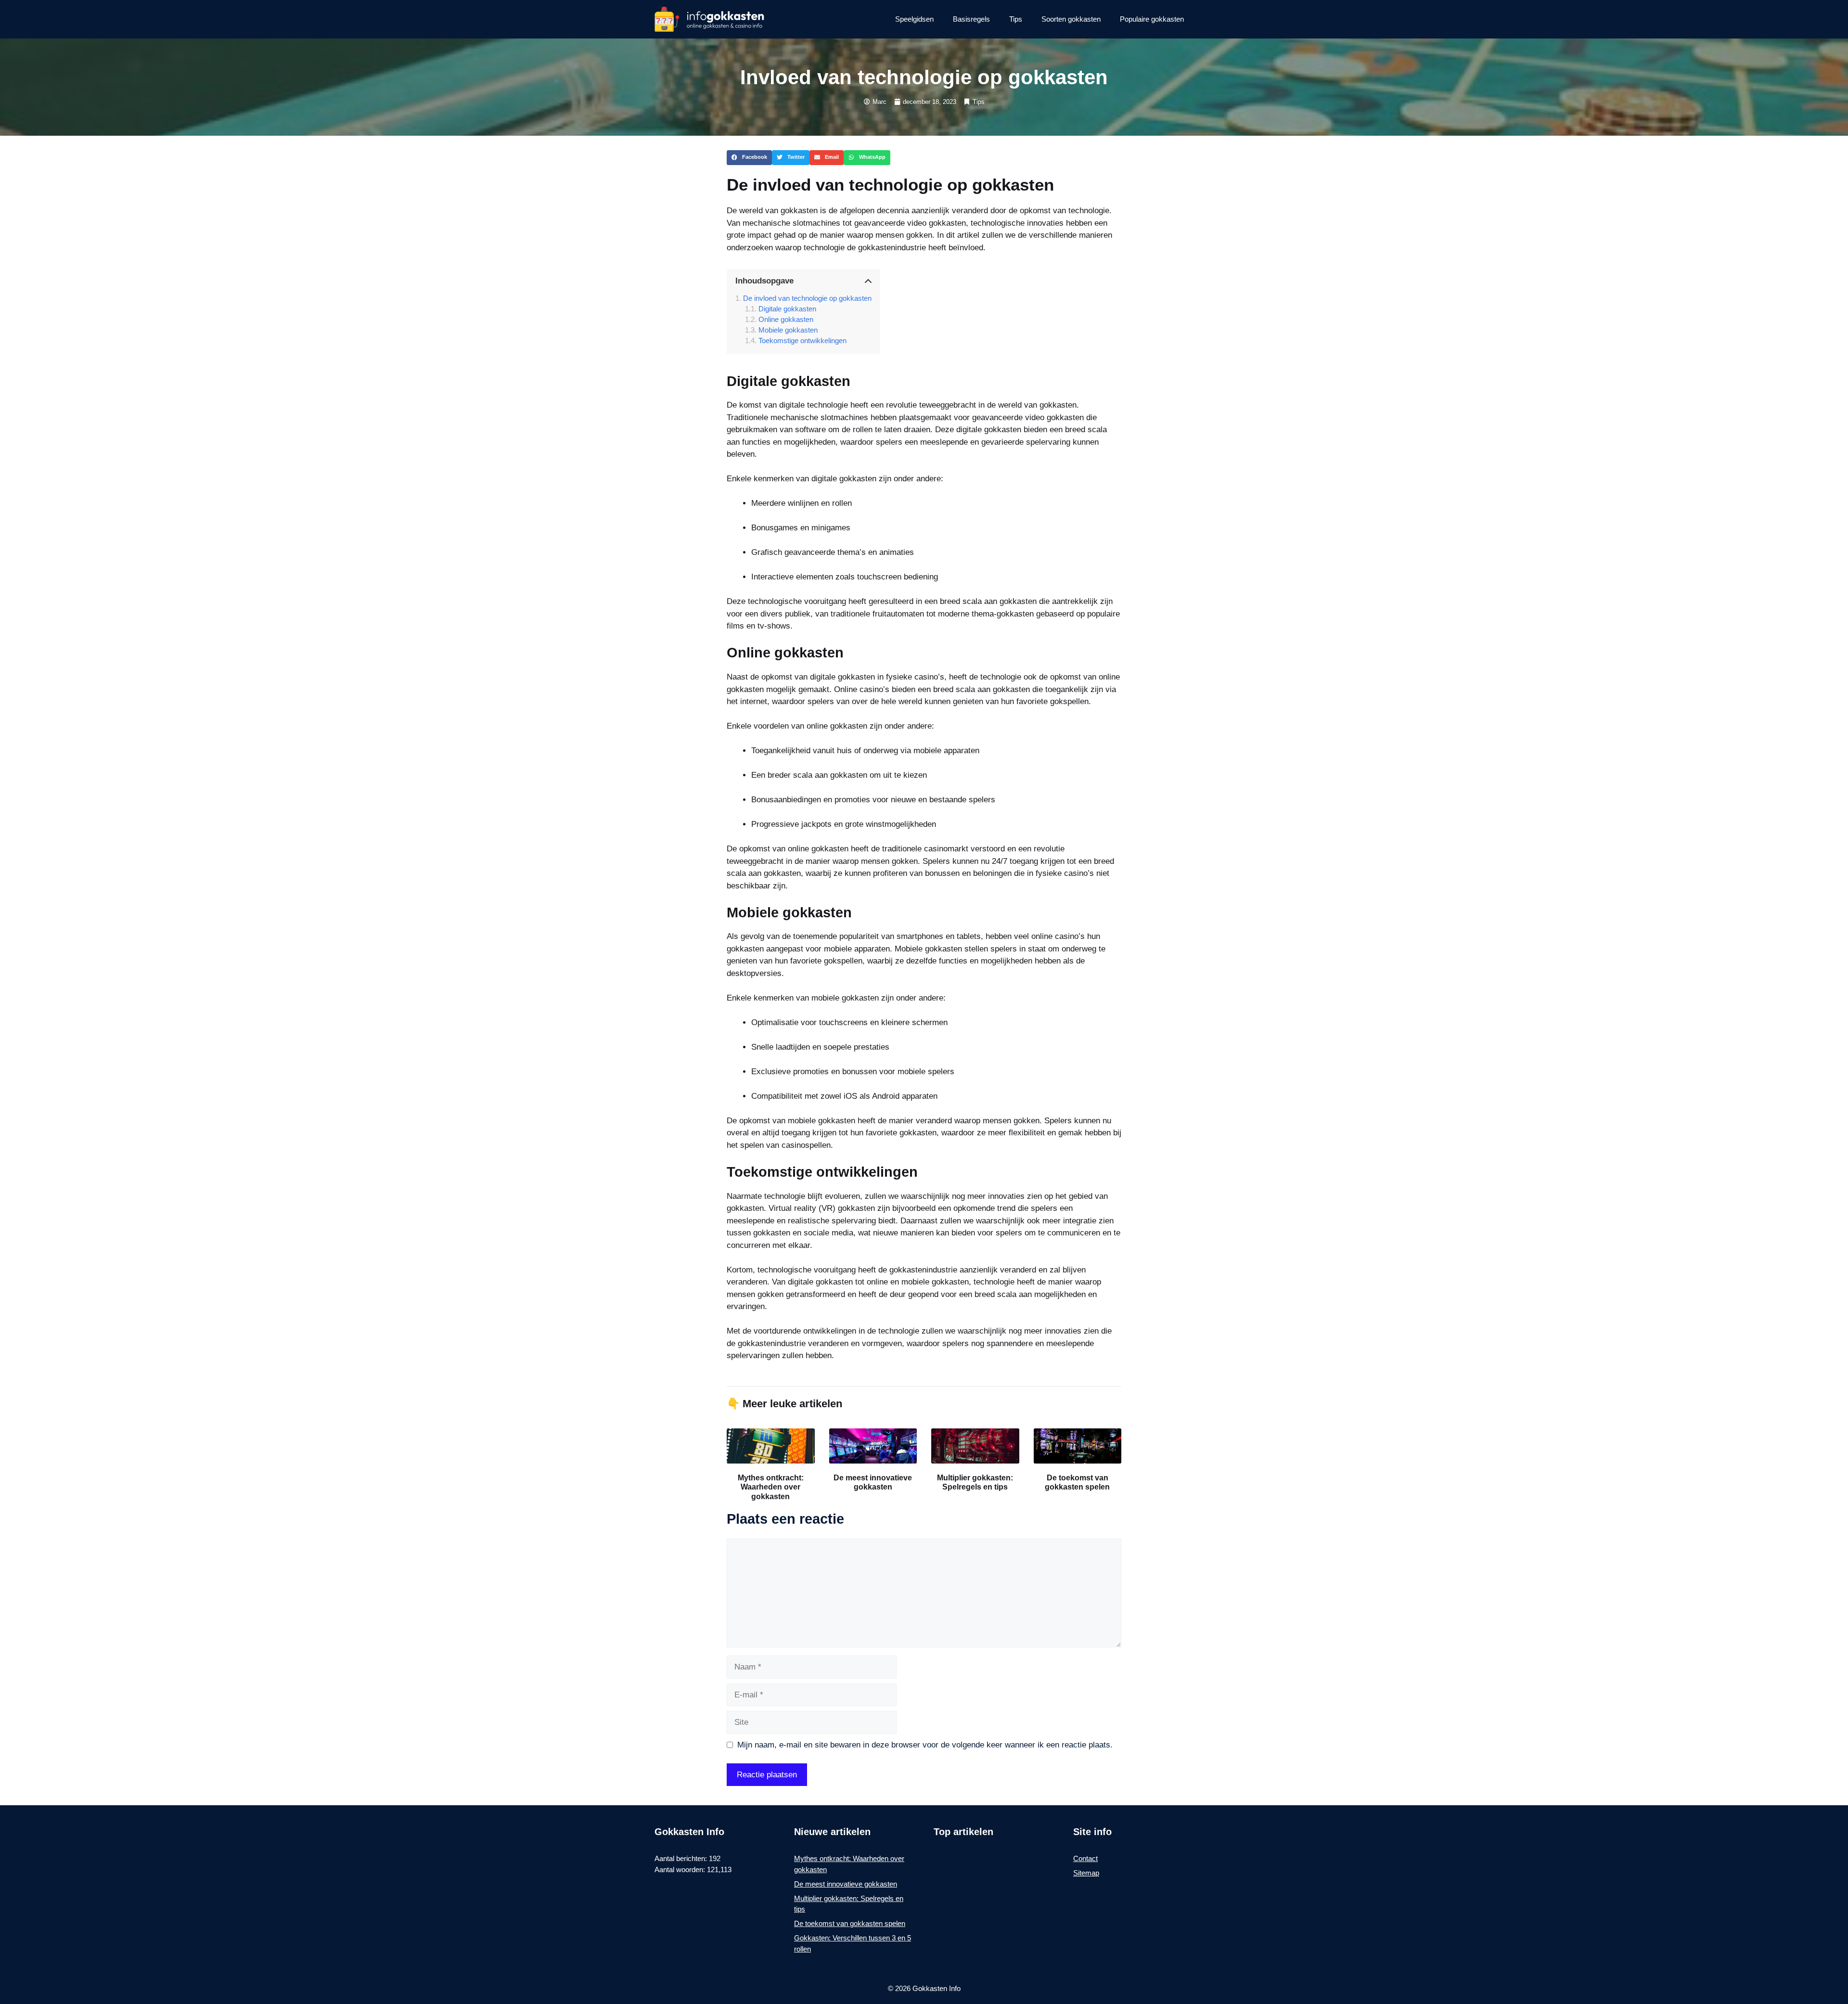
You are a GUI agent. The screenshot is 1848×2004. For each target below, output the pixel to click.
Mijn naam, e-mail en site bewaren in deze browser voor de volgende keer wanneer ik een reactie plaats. (925, 1745)
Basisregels (971, 19)
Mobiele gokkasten (788, 330)
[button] (749, 158)
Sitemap (1086, 1873)
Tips (1016, 19)
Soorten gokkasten (1071, 19)
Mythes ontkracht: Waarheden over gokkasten (771, 1487)
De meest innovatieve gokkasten (846, 1884)
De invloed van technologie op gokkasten (807, 298)
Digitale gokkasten (787, 309)
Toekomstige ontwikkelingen (802, 340)
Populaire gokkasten (1152, 19)
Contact (1085, 1858)
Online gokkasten (786, 319)
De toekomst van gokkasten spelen (850, 1923)
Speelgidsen (914, 19)
